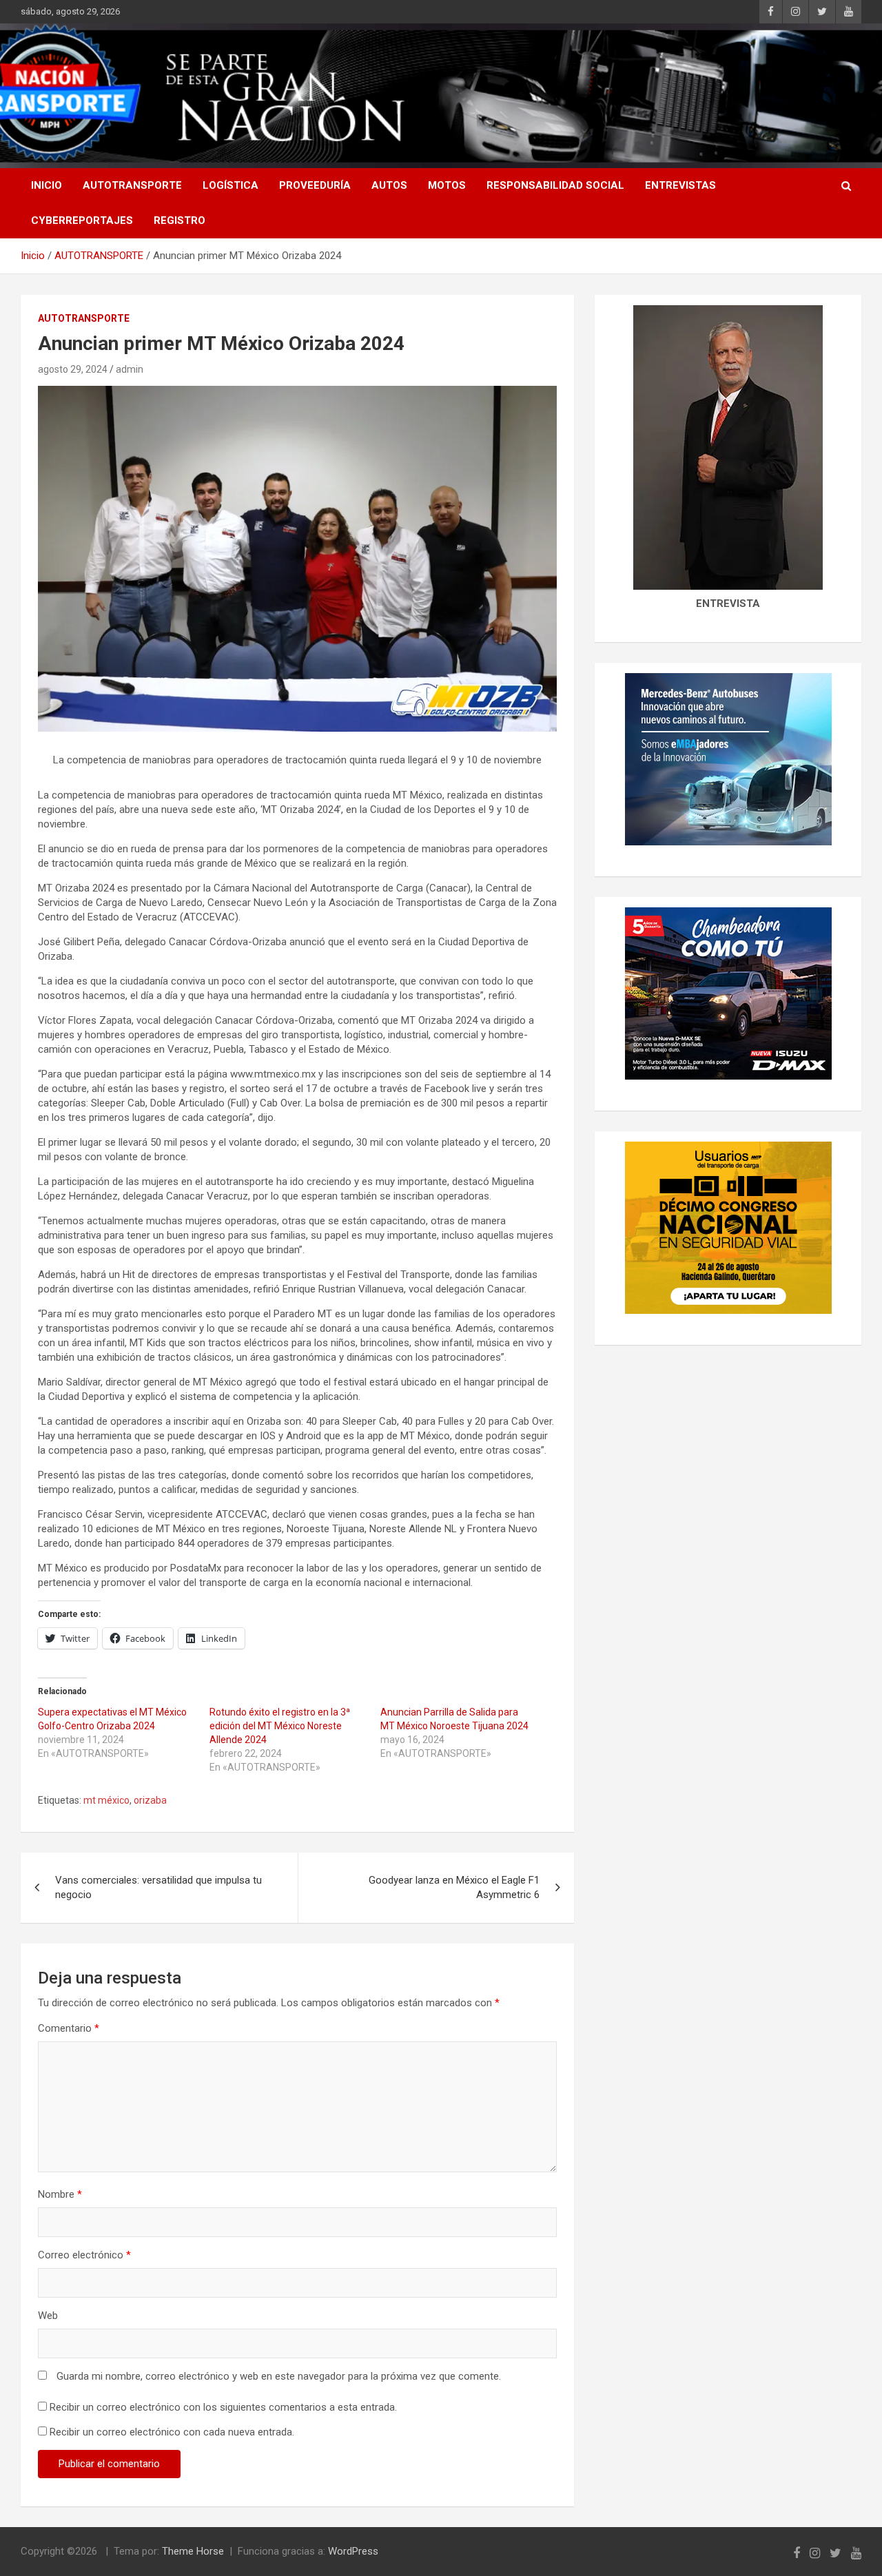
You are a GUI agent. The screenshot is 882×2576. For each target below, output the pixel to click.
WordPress (353, 2551)
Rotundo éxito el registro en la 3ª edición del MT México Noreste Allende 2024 (280, 1726)
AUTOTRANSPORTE (132, 185)
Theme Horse (193, 2551)
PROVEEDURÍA (315, 185)
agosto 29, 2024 (73, 369)
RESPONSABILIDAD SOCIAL (555, 185)
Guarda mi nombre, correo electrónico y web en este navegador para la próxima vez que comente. (279, 2376)
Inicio (47, 185)
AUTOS (389, 185)
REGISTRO (180, 220)
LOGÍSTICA (230, 185)
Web (48, 2316)
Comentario (69, 2028)
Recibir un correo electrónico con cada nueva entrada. (172, 2432)
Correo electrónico (84, 2255)
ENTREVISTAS (680, 185)
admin (130, 369)
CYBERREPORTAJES (82, 220)
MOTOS (447, 185)
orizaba (150, 1800)
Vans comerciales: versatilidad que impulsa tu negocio (158, 1887)
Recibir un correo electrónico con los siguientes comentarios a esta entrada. (223, 2407)
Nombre (60, 2194)
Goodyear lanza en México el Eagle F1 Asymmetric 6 (454, 1887)
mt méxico (106, 1800)
